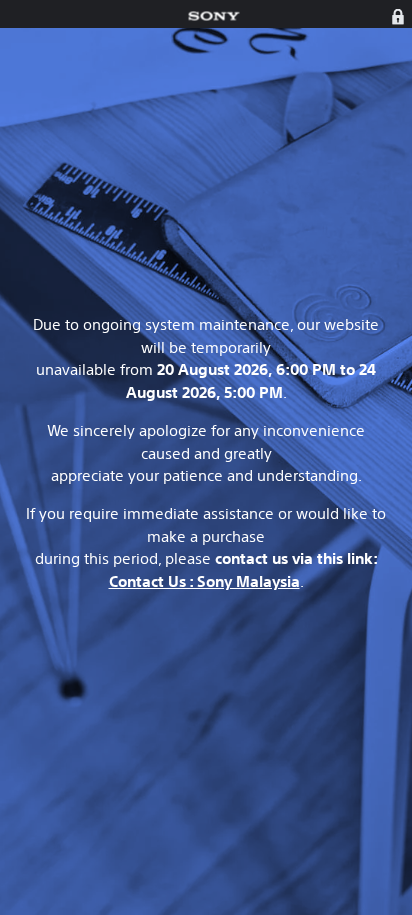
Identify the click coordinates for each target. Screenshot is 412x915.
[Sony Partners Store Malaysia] (213, 16)
